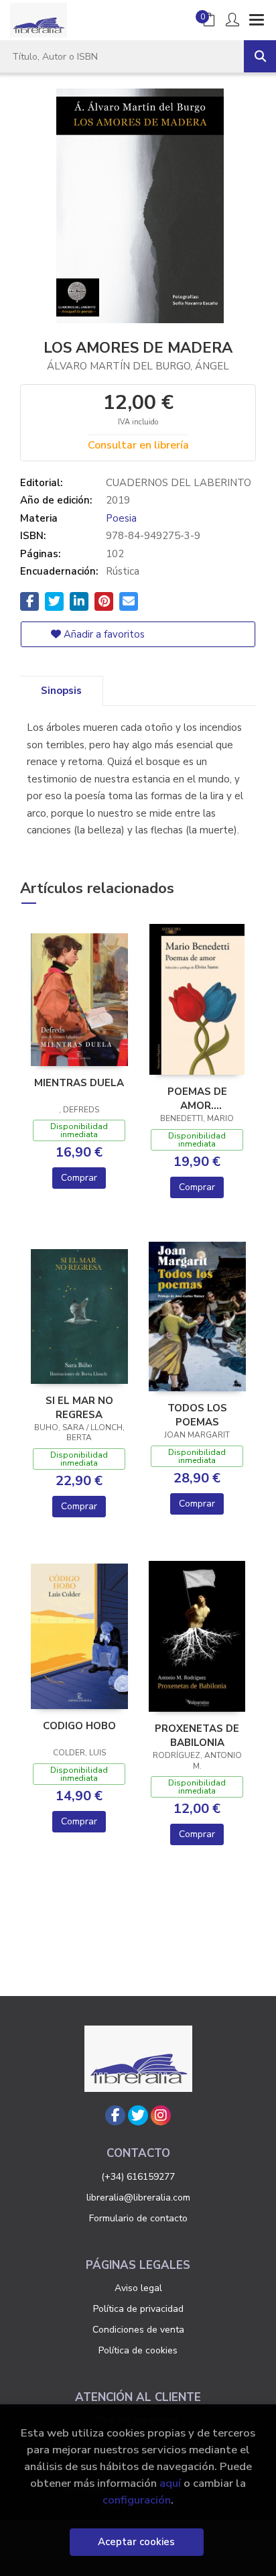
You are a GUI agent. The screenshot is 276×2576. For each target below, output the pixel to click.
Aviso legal (138, 2288)
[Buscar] (260, 56)
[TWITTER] (138, 2115)
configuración (137, 2500)
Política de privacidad (138, 2309)
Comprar (79, 1178)
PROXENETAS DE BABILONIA (197, 1735)
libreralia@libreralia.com (138, 2198)
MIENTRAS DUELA (79, 1083)
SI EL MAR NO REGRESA (79, 1407)
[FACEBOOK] (115, 2115)
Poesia (121, 518)
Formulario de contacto (138, 2218)
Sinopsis (61, 691)
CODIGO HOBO (79, 1726)
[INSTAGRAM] (161, 2115)
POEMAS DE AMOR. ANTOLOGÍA (197, 1098)
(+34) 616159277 (138, 2177)
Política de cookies (138, 2350)
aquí (170, 2483)
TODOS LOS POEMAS (197, 1415)
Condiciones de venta (138, 2330)
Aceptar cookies (136, 2542)
